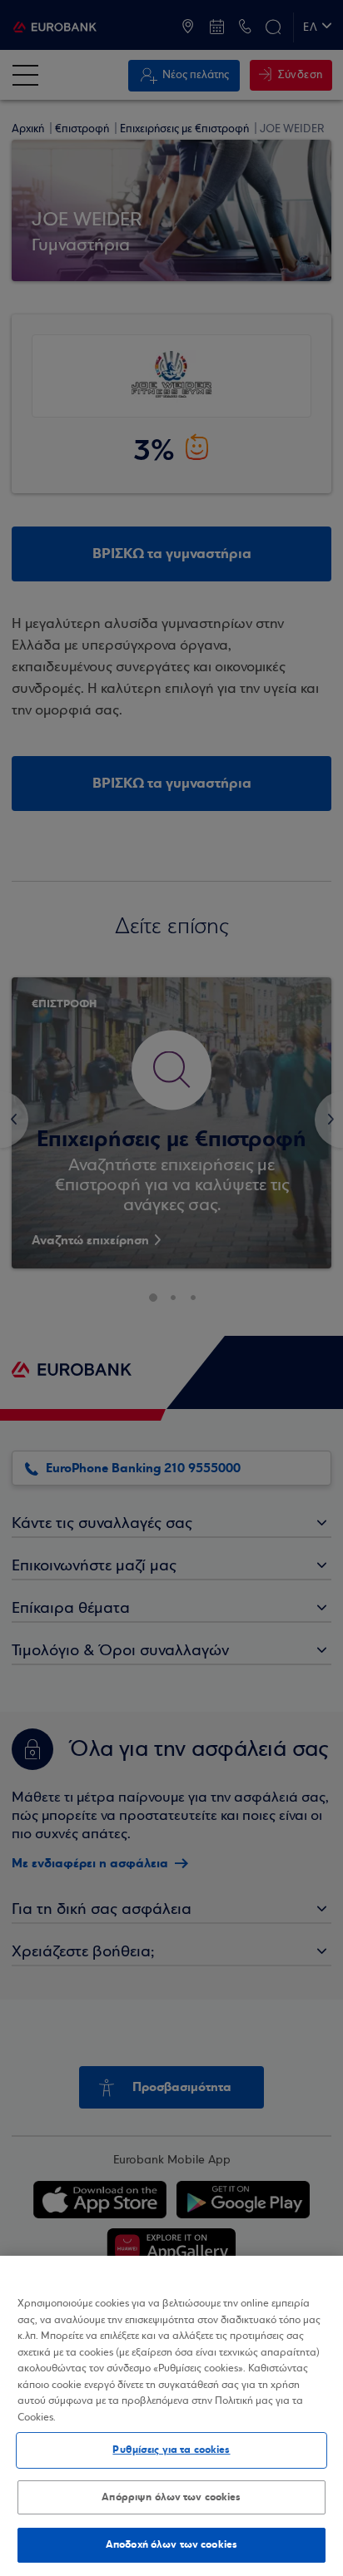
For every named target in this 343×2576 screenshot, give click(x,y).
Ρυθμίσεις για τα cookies (171, 2450)
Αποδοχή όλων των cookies (171, 2544)
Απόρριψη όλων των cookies (171, 2497)
